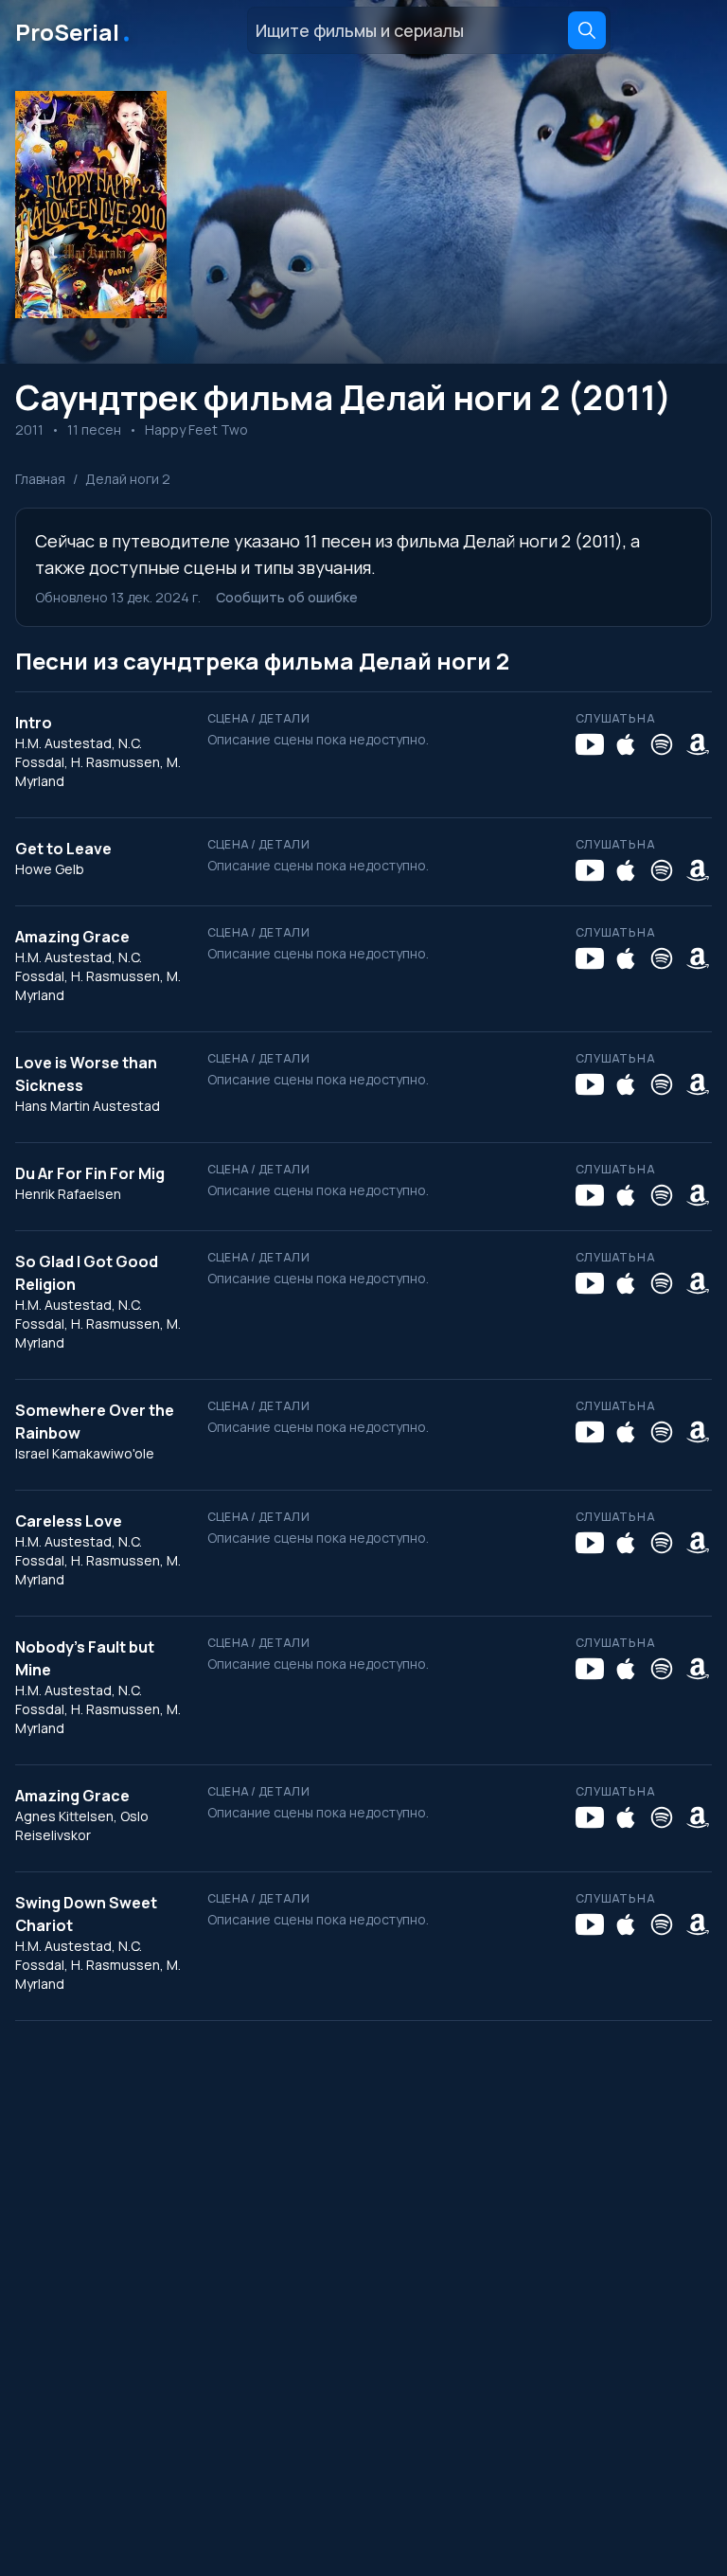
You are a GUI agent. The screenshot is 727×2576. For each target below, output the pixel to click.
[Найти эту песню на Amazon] (698, 744)
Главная (40, 479)
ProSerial (74, 30)
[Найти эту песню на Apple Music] (626, 744)
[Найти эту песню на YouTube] (590, 744)
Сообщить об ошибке (287, 597)
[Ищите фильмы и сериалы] (587, 30)
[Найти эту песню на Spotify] (662, 744)
